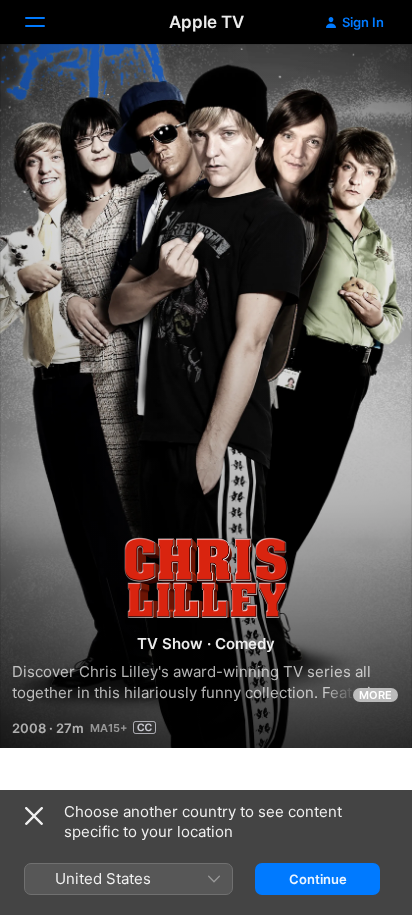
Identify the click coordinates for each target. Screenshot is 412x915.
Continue (318, 879)
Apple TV (206, 22)
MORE (375, 695)
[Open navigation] (47, 22)
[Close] (34, 816)
